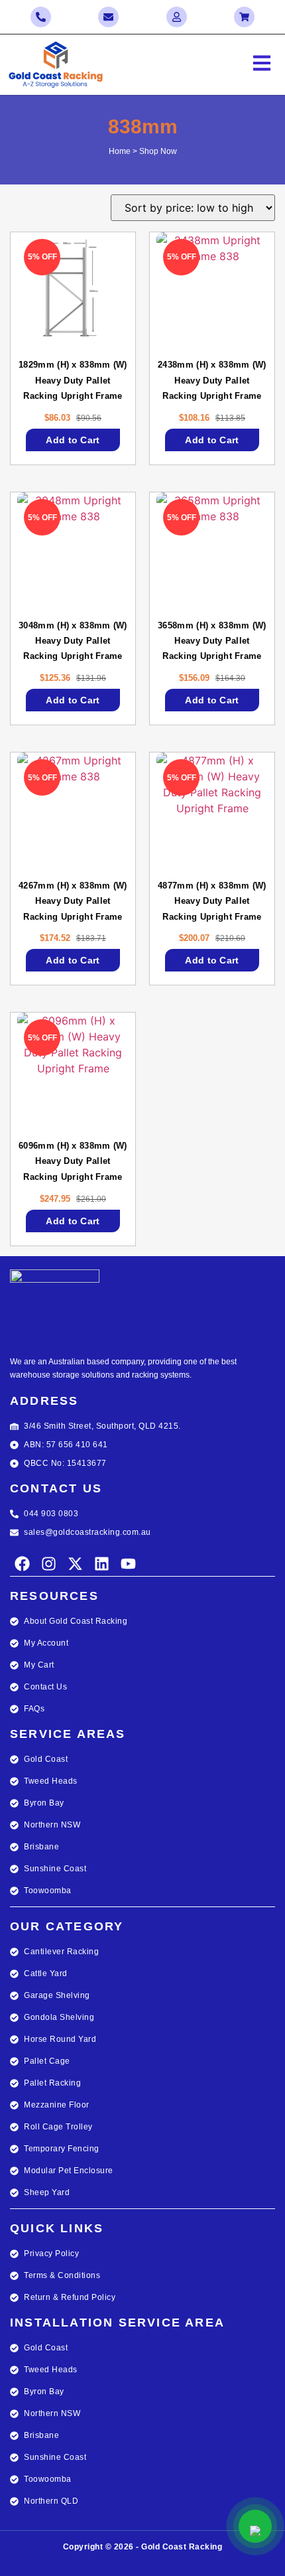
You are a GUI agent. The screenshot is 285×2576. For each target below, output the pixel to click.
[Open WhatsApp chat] (255, 2526)
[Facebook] (22, 1564)
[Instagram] (49, 1564)
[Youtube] (128, 1564)
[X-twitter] (75, 1564)
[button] (214, 65)
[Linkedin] (102, 1564)
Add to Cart (73, 440)
